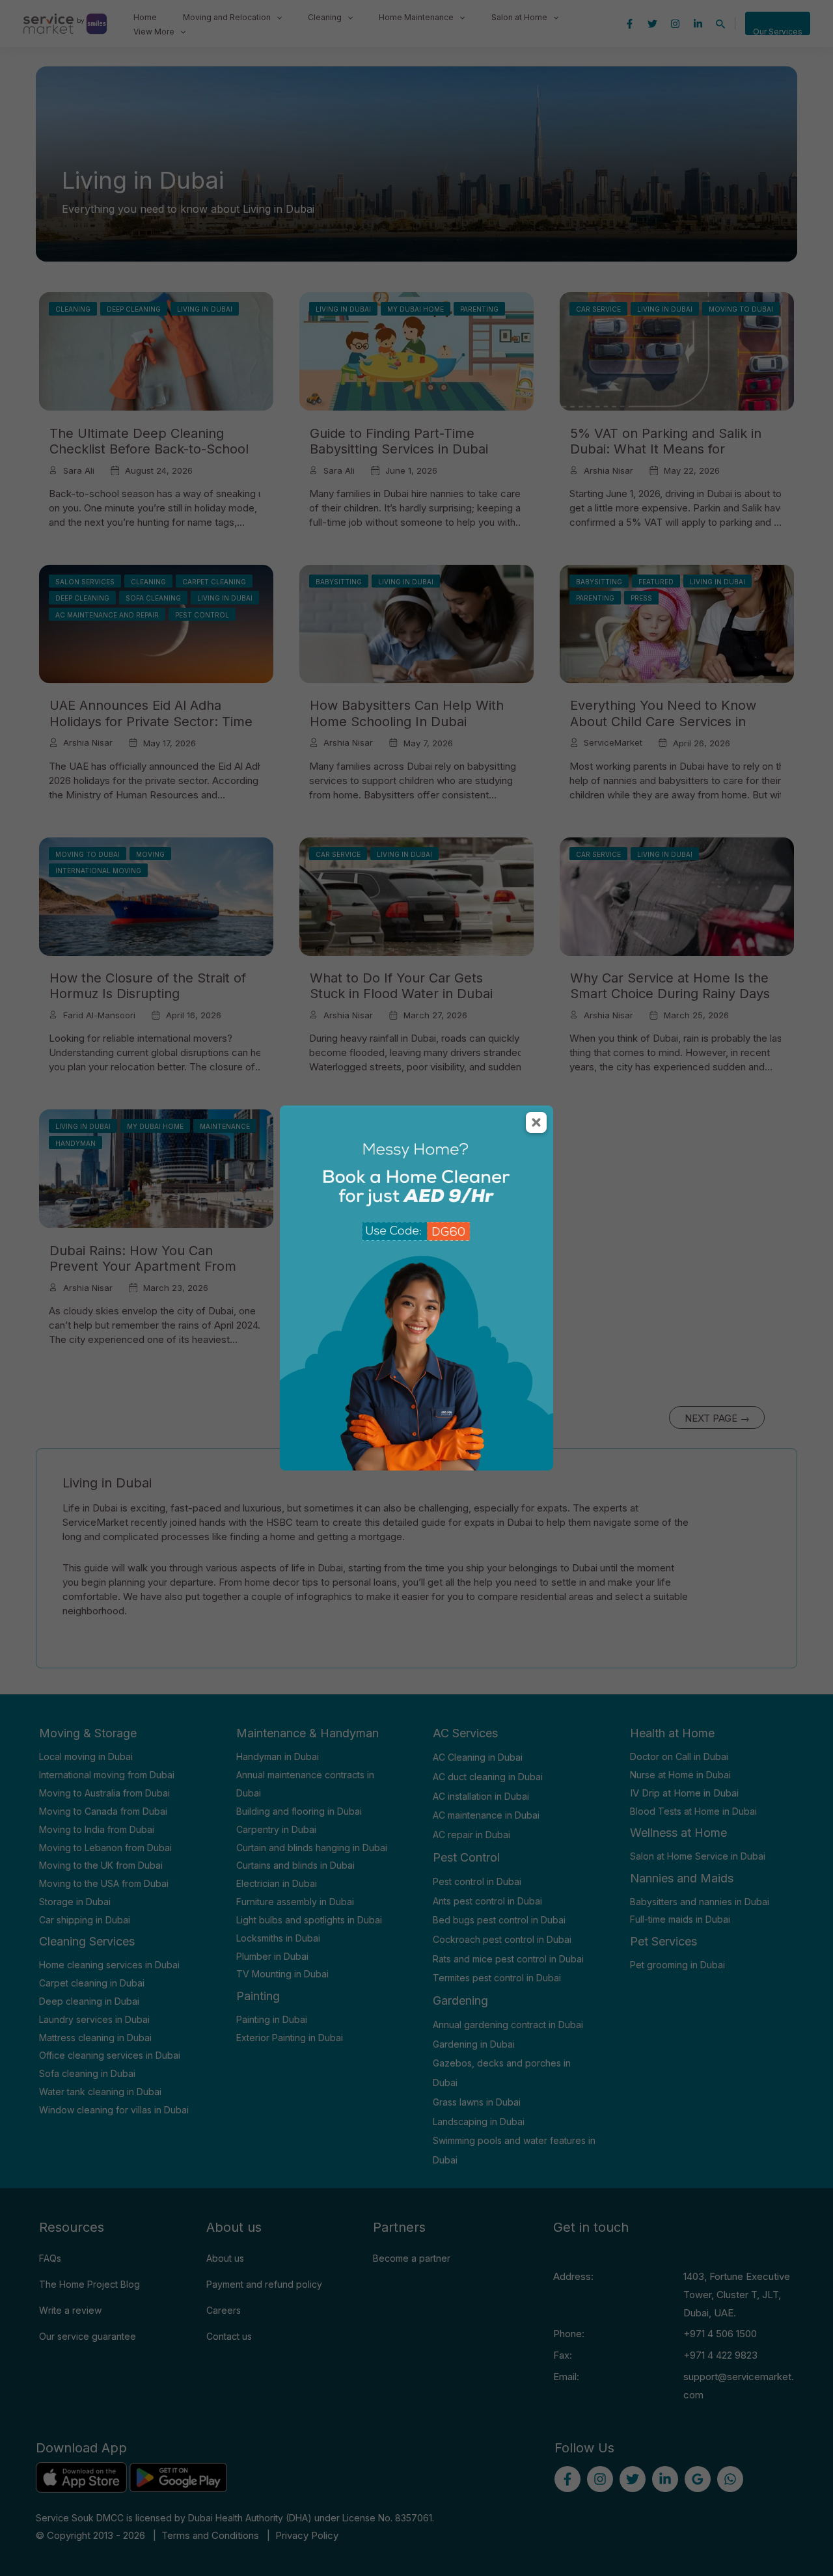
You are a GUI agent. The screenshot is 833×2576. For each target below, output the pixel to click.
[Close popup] (536, 1122)
